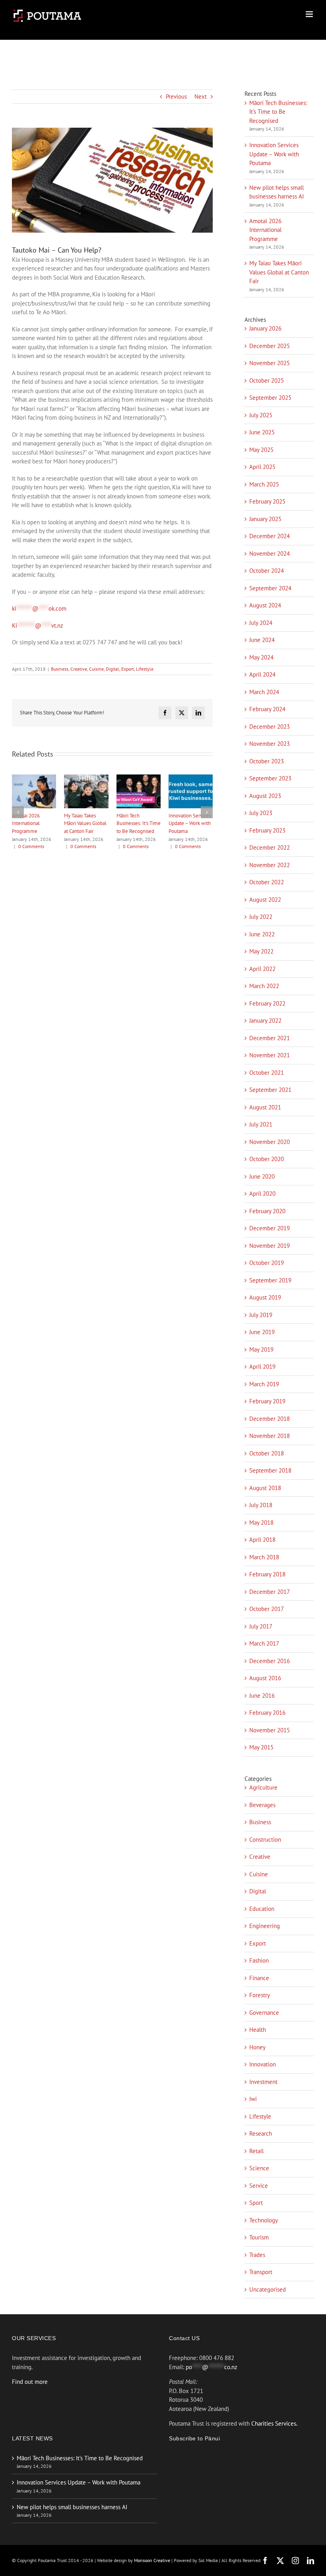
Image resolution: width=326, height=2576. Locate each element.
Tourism (259, 2237)
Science (259, 2168)
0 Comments (31, 846)
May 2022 (261, 951)
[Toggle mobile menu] (310, 14)
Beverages (262, 1805)
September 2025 (270, 398)
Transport (261, 2272)
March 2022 (264, 986)
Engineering (265, 1926)
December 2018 (270, 1419)
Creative (79, 669)
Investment (263, 2082)
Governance (264, 2013)
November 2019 (270, 1246)
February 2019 (267, 1401)
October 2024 (267, 571)
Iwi (253, 2099)
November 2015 (270, 1730)
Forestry (260, 1995)
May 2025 (261, 450)
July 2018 (261, 1505)
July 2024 (261, 623)
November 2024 (270, 554)
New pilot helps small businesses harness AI (30, 823)
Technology (264, 2220)
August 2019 (265, 1297)
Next (201, 96)
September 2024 (270, 588)
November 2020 (270, 1142)
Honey (257, 2047)
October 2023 (267, 761)
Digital (113, 669)
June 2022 (262, 934)
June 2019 (262, 1332)
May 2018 (261, 1522)
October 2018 (267, 1453)
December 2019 (270, 1228)
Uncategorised (268, 2289)
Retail (256, 2151)
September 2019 (270, 1280)
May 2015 (261, 1747)
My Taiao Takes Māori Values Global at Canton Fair (138, 823)
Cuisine (96, 669)
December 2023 (270, 727)
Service (259, 2186)
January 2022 (265, 1020)
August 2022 (265, 900)
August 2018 (265, 1488)
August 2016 (265, 1678)
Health (258, 2030)
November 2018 (270, 1436)
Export (128, 669)
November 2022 (270, 865)
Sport (256, 2203)
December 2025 (270, 346)
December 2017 (270, 1592)
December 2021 (270, 1038)
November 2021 (270, 1055)
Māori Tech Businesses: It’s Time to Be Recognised (191, 823)
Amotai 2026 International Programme (78, 823)
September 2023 (270, 778)
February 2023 (267, 830)
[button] (18, 812)
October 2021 (267, 1073)
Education (262, 1909)
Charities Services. (274, 2423)
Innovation (263, 2064)
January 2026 (265, 328)
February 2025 (267, 501)
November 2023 (270, 744)
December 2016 (270, 1661)
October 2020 (267, 1159)
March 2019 (264, 1384)
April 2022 (262, 969)
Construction (265, 1840)
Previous (176, 96)
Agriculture (263, 1787)
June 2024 (262, 640)
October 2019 (267, 1263)
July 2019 (261, 1315)
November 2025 (270, 363)
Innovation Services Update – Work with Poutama (274, 154)
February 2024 (267, 709)
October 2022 (267, 882)
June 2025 (262, 432)
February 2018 (267, 1574)
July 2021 (261, 1124)
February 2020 (267, 1211)
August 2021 (265, 1107)
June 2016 (262, 1696)
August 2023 (265, 796)
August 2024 (265, 605)
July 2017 (261, 1626)
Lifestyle (145, 669)
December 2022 (270, 847)
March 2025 (264, 484)
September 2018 (270, 1470)
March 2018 (264, 1557)
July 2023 (261, 813)
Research (261, 2133)
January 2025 (265, 519)
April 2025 (262, 467)
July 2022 (261, 917)
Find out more (30, 2382)
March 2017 (264, 1643)
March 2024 (264, 692)
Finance (259, 1978)
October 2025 (267, 380)
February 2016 (267, 1713)
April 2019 (262, 1367)
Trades (257, 2255)
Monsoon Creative (153, 2560)
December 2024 (270, 536)
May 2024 (261, 657)
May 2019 (261, 1349)
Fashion (259, 1960)
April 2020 (262, 1194)
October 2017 (267, 1609)
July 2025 (261, 415)
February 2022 (267, 1003)
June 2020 (262, 1176)
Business (60, 669)
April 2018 (262, 1540)
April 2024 (262, 674)
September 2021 (270, 1090)
